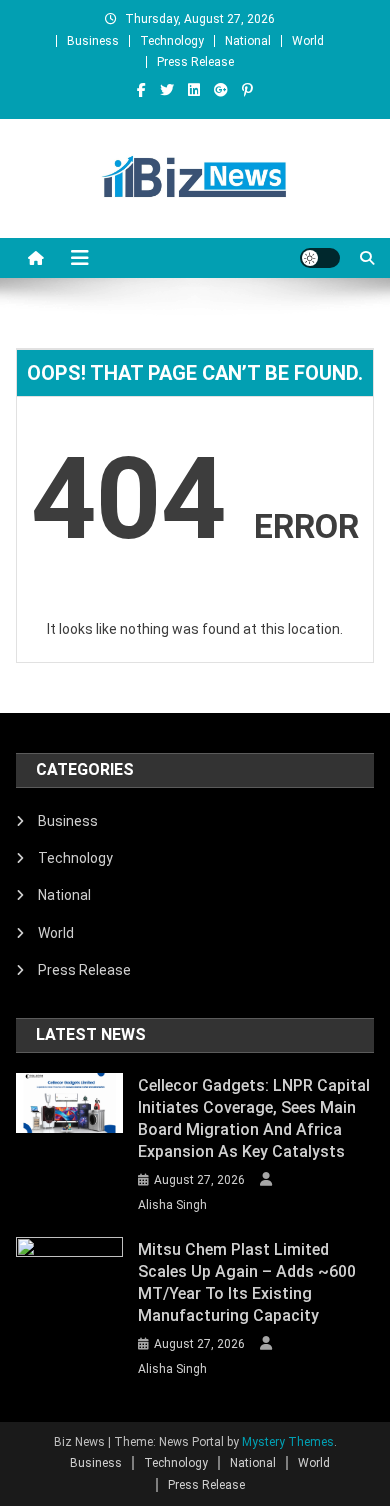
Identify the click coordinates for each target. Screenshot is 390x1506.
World (308, 41)
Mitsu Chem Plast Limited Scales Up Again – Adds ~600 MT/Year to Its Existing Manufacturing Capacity (247, 1282)
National (248, 41)
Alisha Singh (172, 1205)
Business (93, 41)
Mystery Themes (288, 1442)
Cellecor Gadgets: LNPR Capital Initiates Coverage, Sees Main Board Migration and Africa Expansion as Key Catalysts (254, 1118)
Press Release (195, 62)
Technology (172, 41)
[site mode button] (320, 258)
